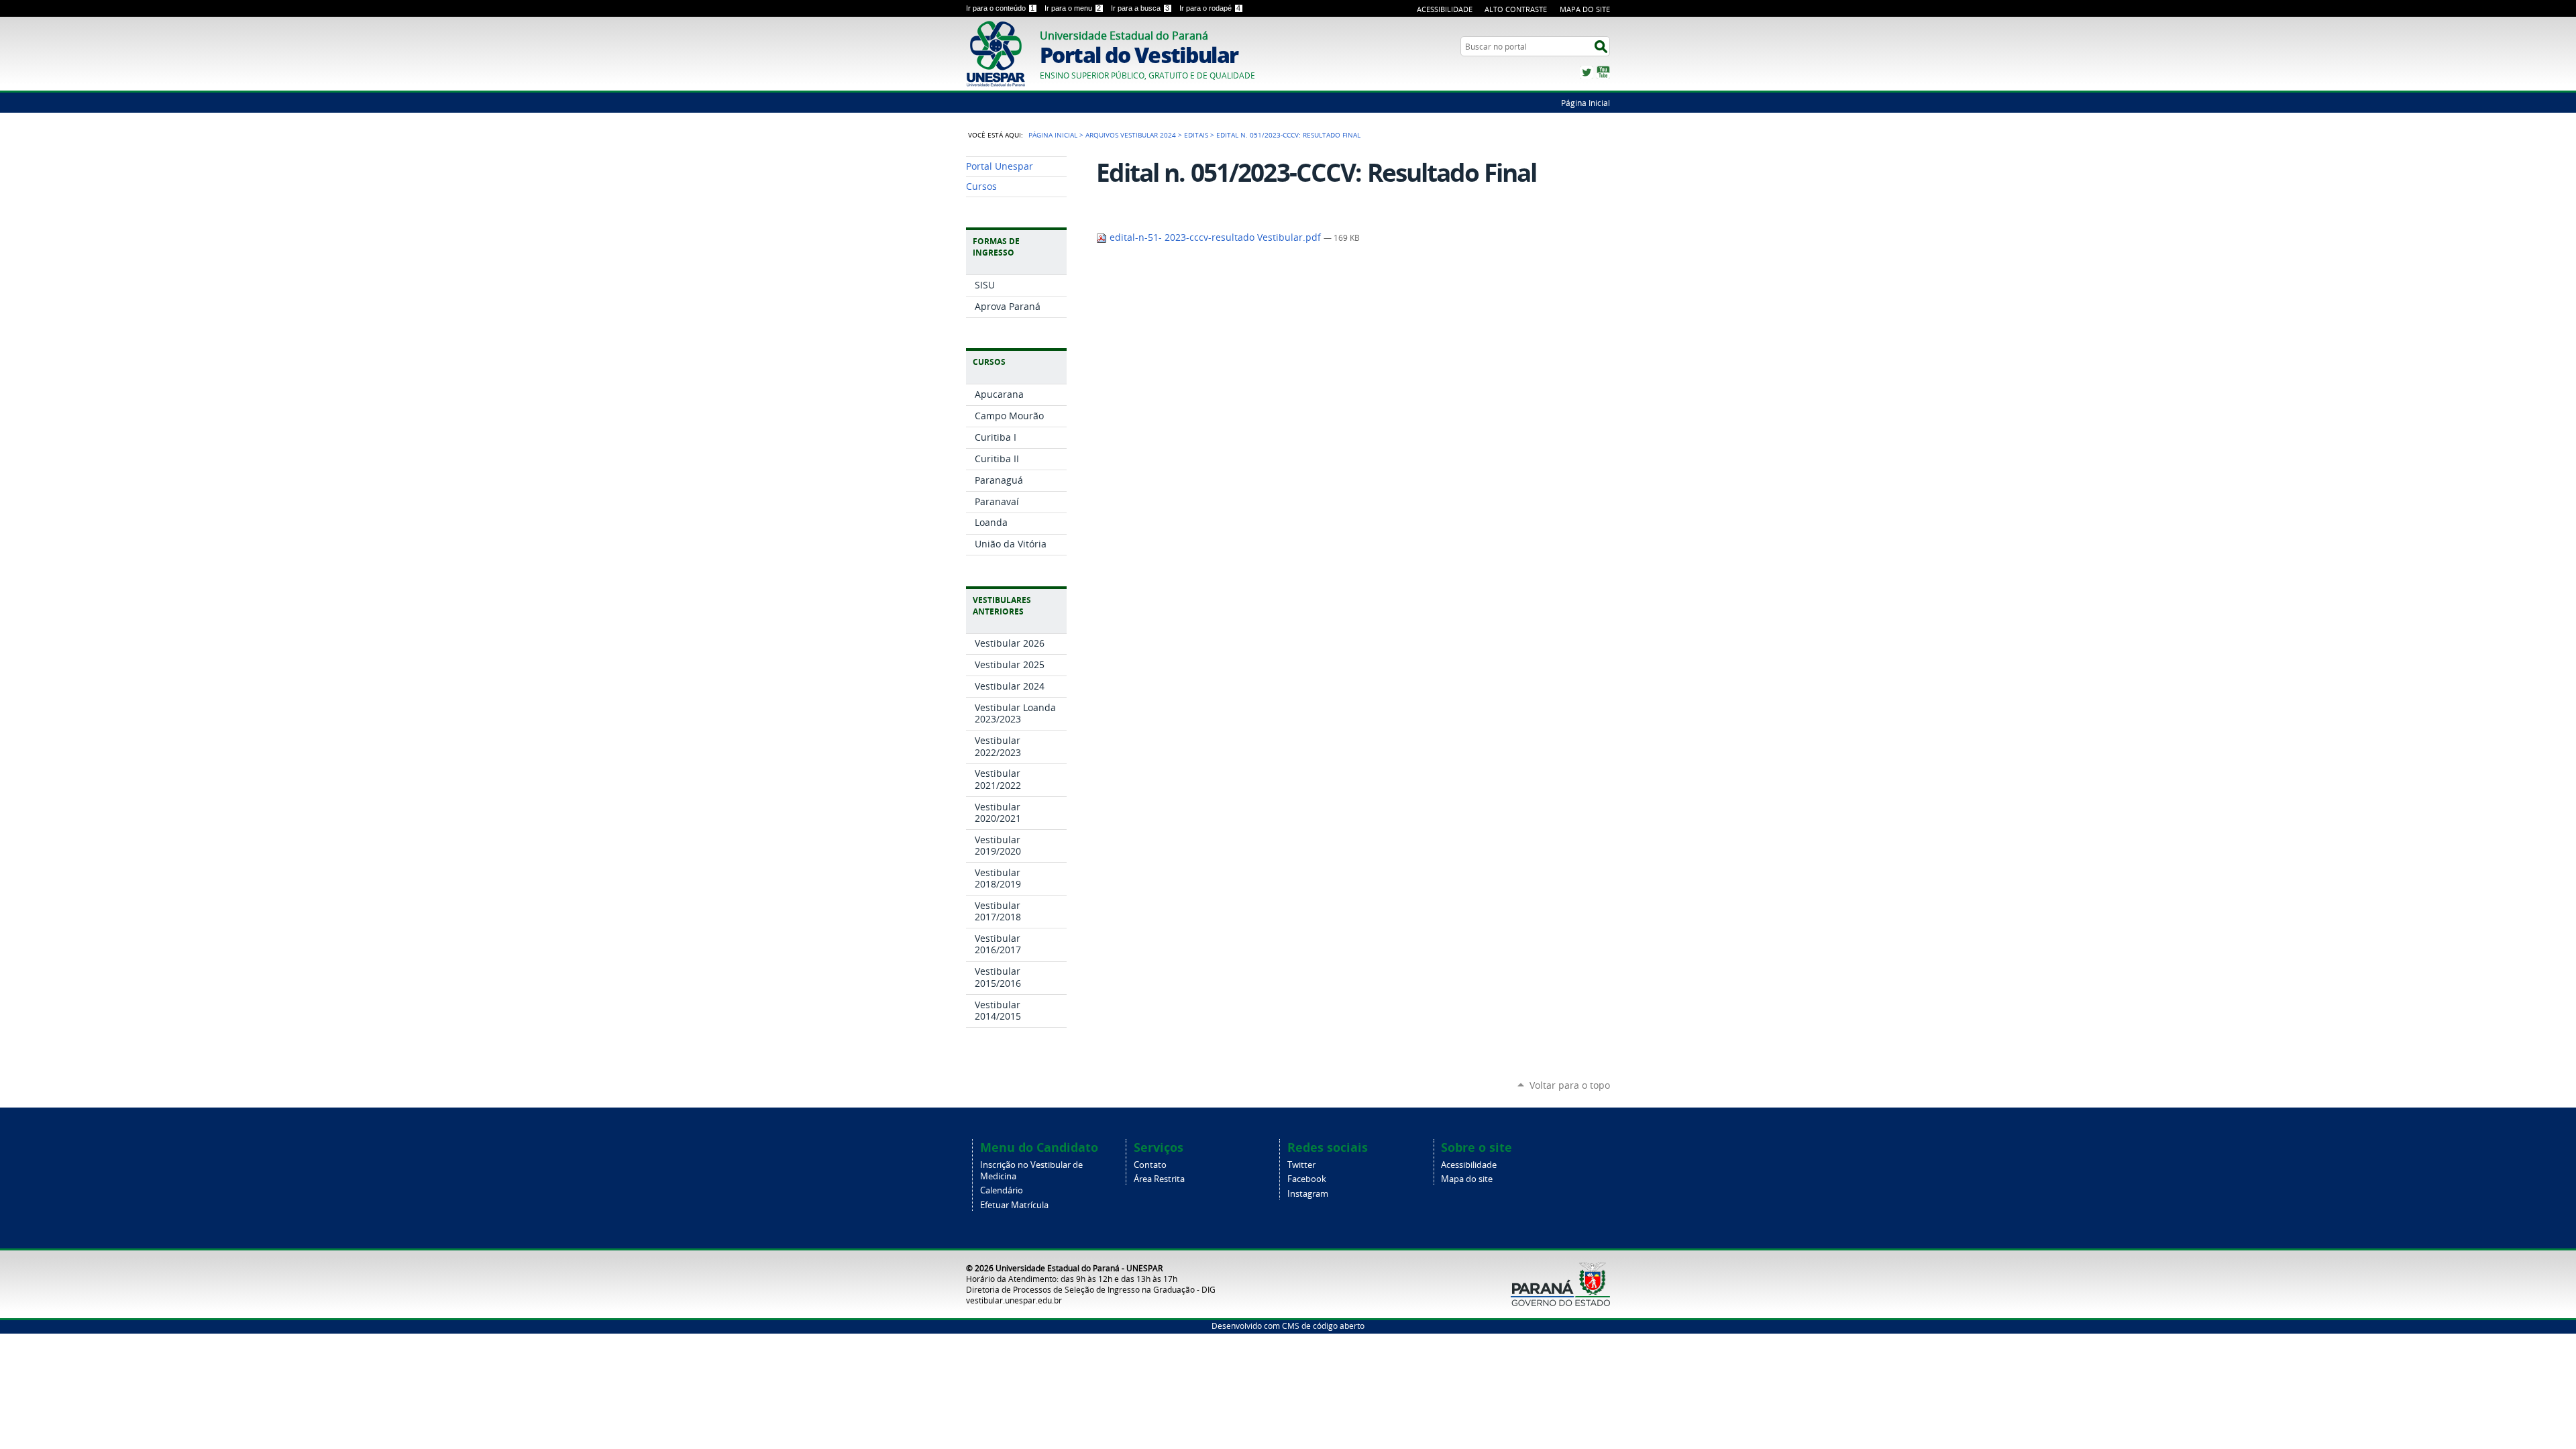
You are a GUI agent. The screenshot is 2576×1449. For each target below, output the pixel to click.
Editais (1196, 135)
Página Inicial (1586, 103)
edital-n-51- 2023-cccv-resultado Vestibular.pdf (1215, 237)
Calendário (1002, 1190)
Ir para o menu (1073, 8)
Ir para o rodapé (1210, 8)
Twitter (1587, 72)
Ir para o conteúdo (1000, 8)
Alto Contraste (1516, 9)
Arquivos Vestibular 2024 (1131, 135)
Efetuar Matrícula (1014, 1205)
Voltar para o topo (1570, 1085)
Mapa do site (1467, 1179)
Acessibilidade (1445, 9)
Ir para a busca (1140, 8)
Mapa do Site (1585, 9)
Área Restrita (1159, 1179)
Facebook (1307, 1179)
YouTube (1603, 72)
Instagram (1308, 1194)
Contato (1150, 1165)
